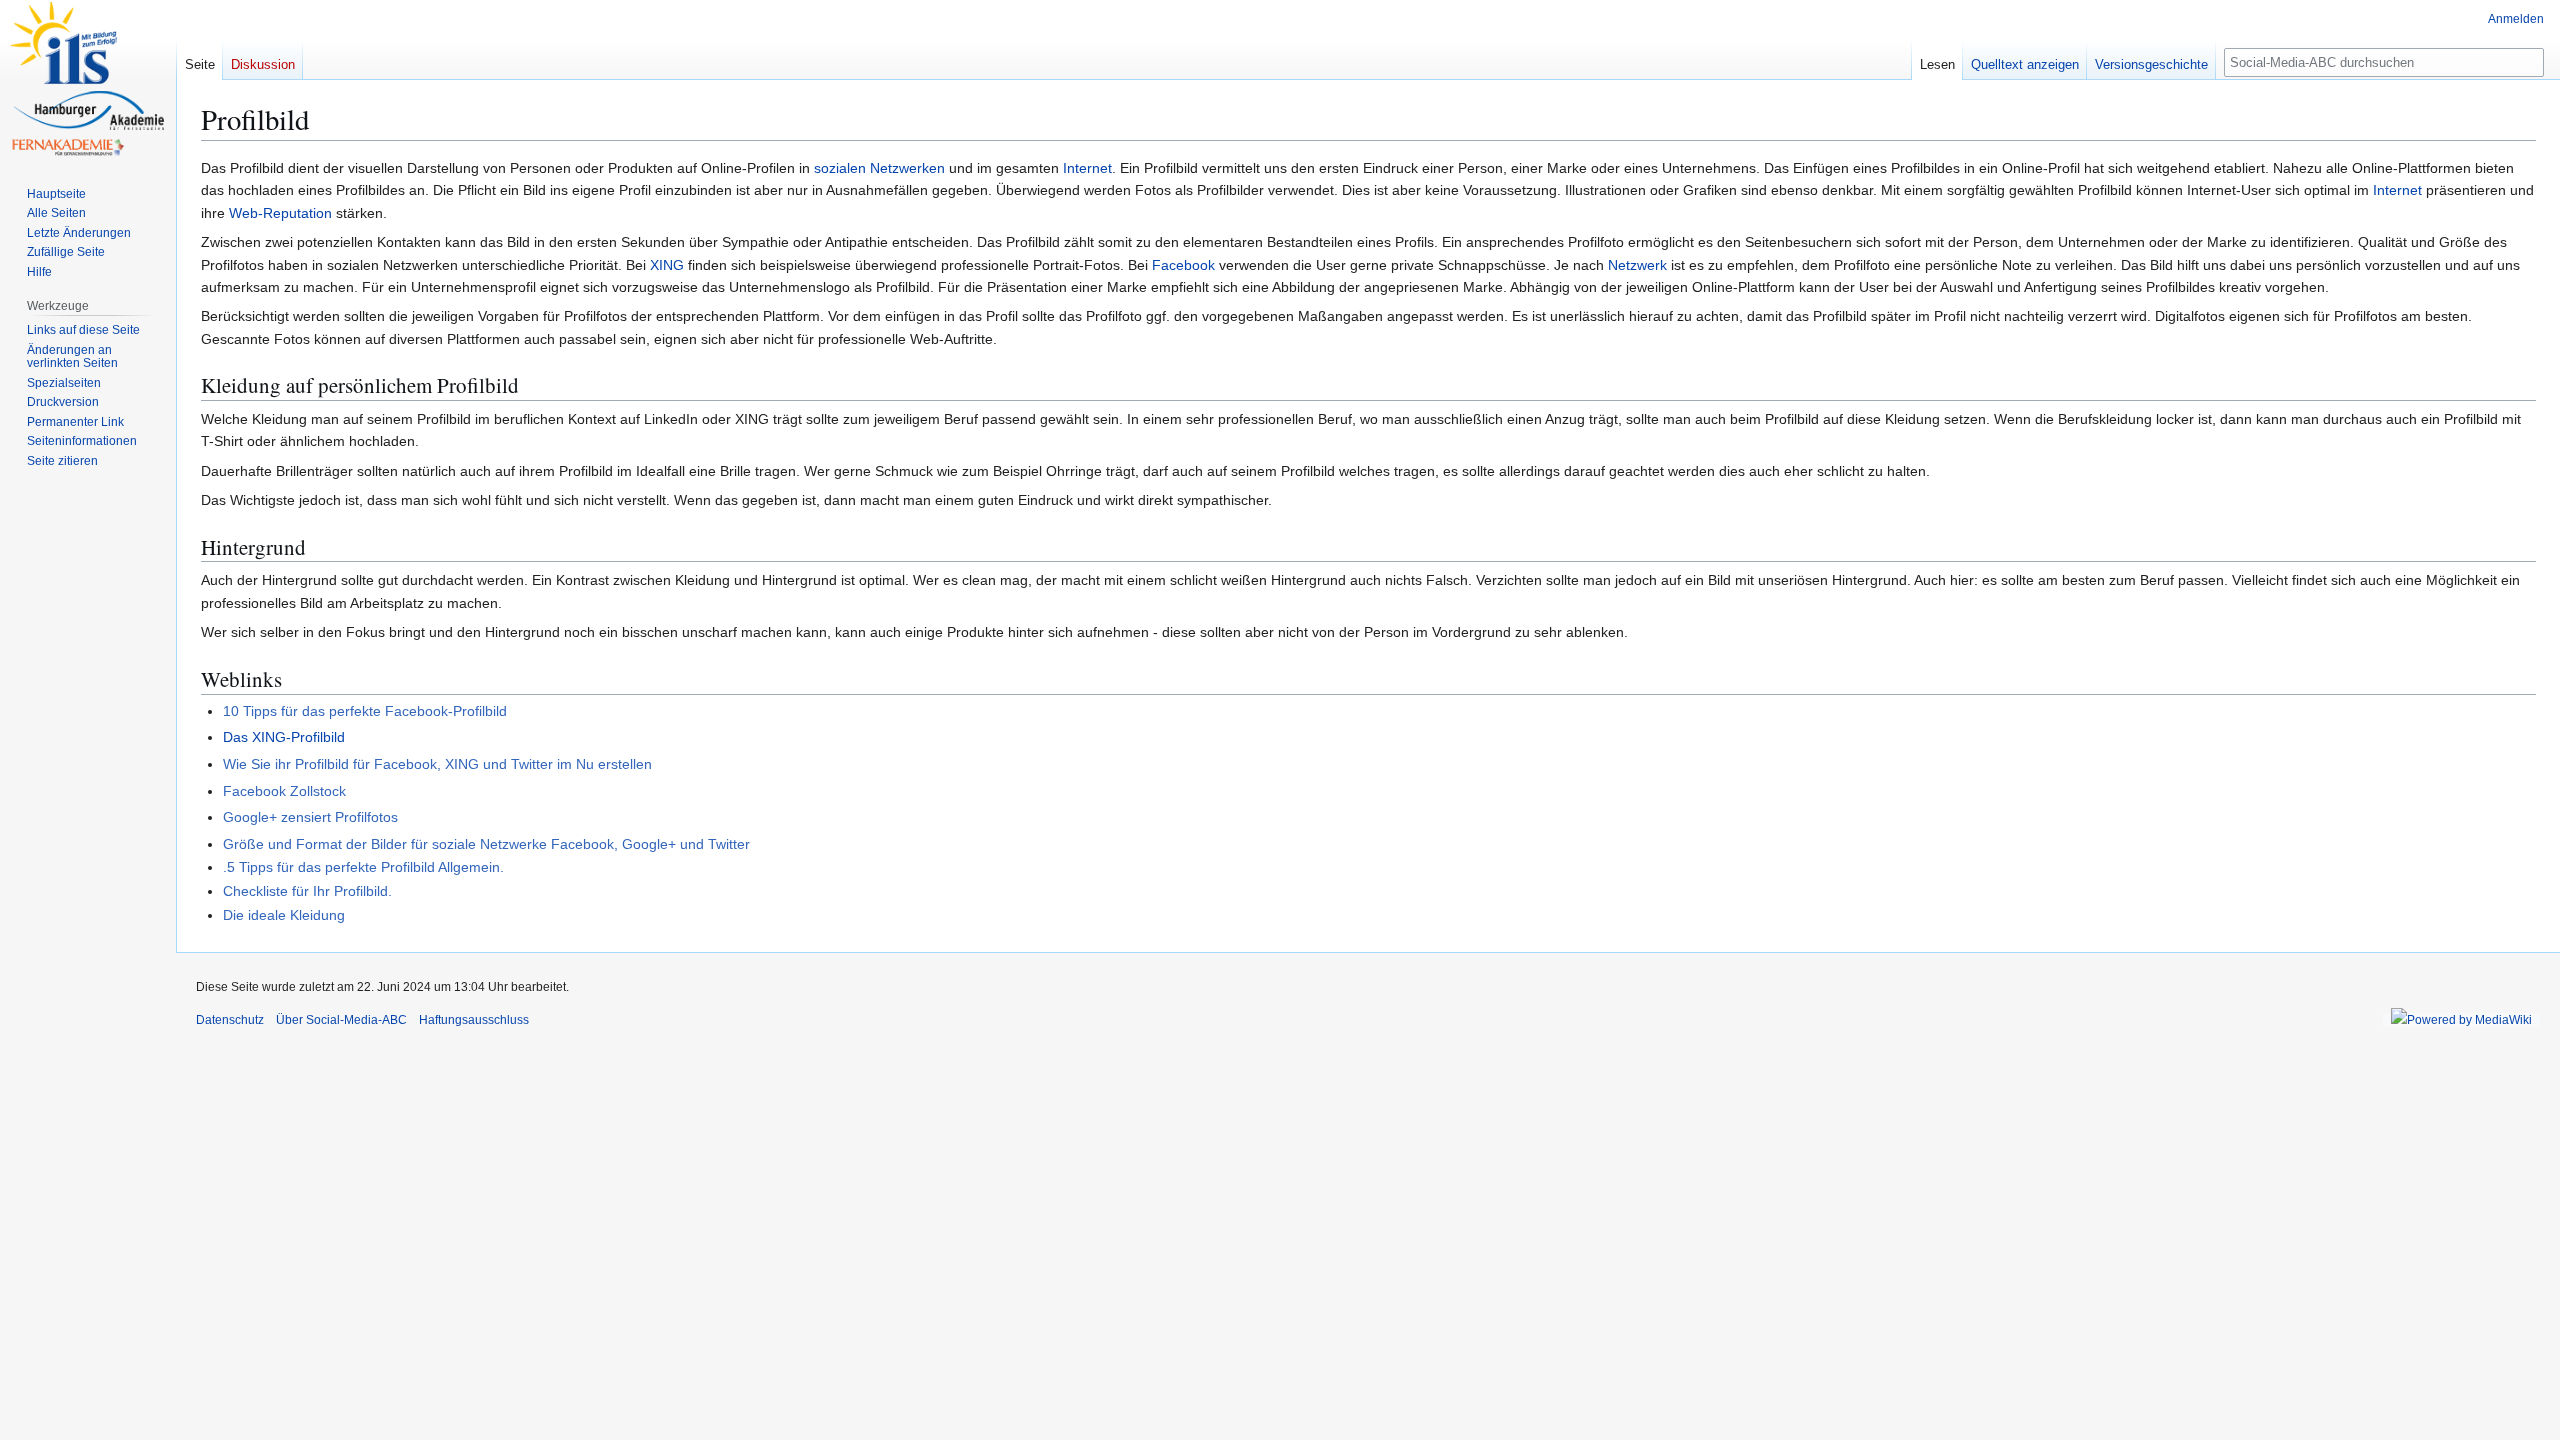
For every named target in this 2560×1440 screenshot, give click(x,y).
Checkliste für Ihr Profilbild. (307, 891)
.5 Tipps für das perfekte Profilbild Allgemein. (363, 867)
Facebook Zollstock (284, 791)
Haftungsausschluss (474, 1020)
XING (667, 265)
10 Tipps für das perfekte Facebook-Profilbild (365, 711)
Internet (1087, 168)
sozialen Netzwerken (879, 168)
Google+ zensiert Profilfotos (310, 817)
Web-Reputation (280, 213)
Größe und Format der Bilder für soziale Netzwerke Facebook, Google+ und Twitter (486, 844)
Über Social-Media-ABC (341, 1020)
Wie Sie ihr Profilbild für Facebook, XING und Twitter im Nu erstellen (437, 764)
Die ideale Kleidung (284, 915)
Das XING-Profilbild (284, 737)
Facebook (1183, 265)
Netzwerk (1637, 265)
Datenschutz (230, 1020)
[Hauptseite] (88, 80)
